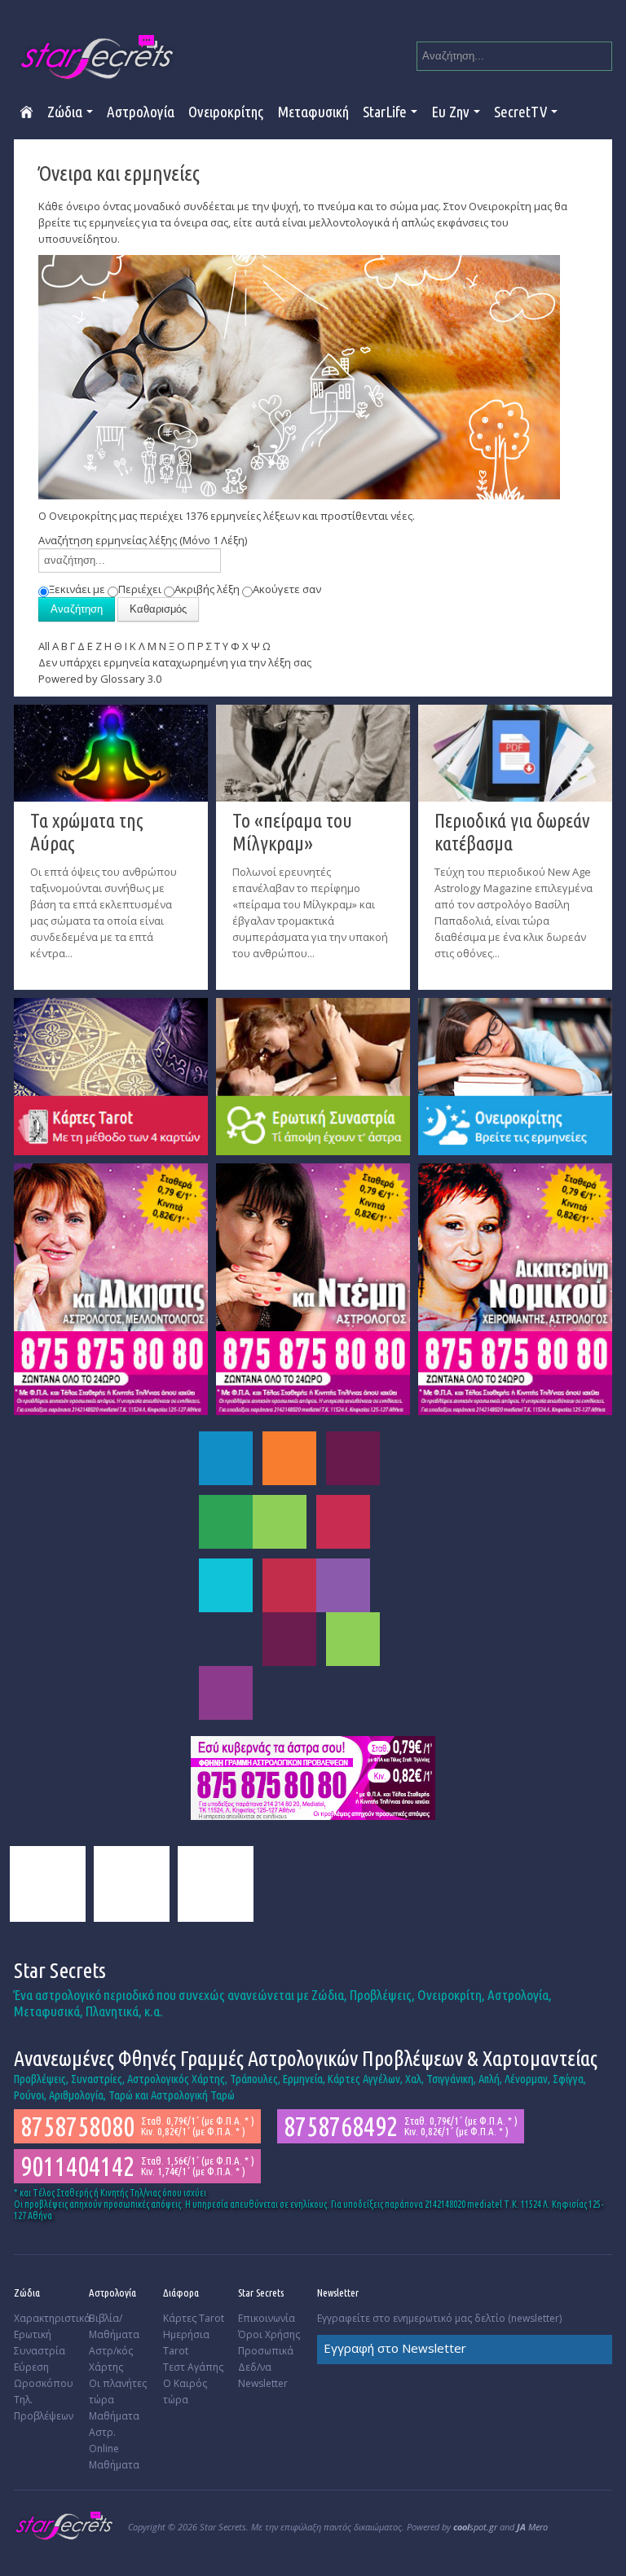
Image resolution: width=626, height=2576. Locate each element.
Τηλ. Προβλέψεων (44, 2408)
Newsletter (263, 2383)
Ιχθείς (226, 1693)
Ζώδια (65, 111)
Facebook (48, 1884)
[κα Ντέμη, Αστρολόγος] (313, 1288)
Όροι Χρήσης (269, 2334)
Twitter (132, 1884)
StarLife (385, 111)
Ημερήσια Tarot (186, 2343)
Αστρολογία (141, 111)
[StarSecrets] (99, 57)
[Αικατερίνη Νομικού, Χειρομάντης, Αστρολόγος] (515, 1288)
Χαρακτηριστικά (49, 2318)
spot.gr (475, 2527)
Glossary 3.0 (131, 679)
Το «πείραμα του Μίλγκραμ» (292, 832)
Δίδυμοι (353, 1458)
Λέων (280, 1522)
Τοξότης (343, 1585)
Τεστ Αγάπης (193, 2367)
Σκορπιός (289, 1585)
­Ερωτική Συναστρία (40, 2343)
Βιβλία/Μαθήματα (114, 2326)
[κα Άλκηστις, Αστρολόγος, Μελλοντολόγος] (111, 1288)
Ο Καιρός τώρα (185, 2391)
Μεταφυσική (313, 111)
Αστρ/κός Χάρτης (111, 2359)
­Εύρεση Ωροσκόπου (44, 2375)
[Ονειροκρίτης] (515, 1075)
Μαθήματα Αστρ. (114, 2424)
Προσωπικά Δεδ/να (266, 2359)
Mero (532, 2527)
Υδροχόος (353, 1639)
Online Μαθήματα (114, 2457)
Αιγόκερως (289, 1639)
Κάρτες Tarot (194, 2318)
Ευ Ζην (450, 111)
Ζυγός (226, 1585)
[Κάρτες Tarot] (111, 1075)
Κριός (226, 1458)
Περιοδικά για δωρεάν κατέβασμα (512, 832)
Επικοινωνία (267, 2318)
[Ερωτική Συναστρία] (313, 1075)
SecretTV (520, 111)
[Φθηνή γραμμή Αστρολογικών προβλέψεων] (313, 1777)
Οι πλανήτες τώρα (118, 2391)
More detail (38, 965)
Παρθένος (343, 1522)
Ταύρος (289, 1458)
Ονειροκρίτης (226, 111)
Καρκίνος (226, 1522)
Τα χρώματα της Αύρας (87, 832)
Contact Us (216, 1884)
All (44, 646)
